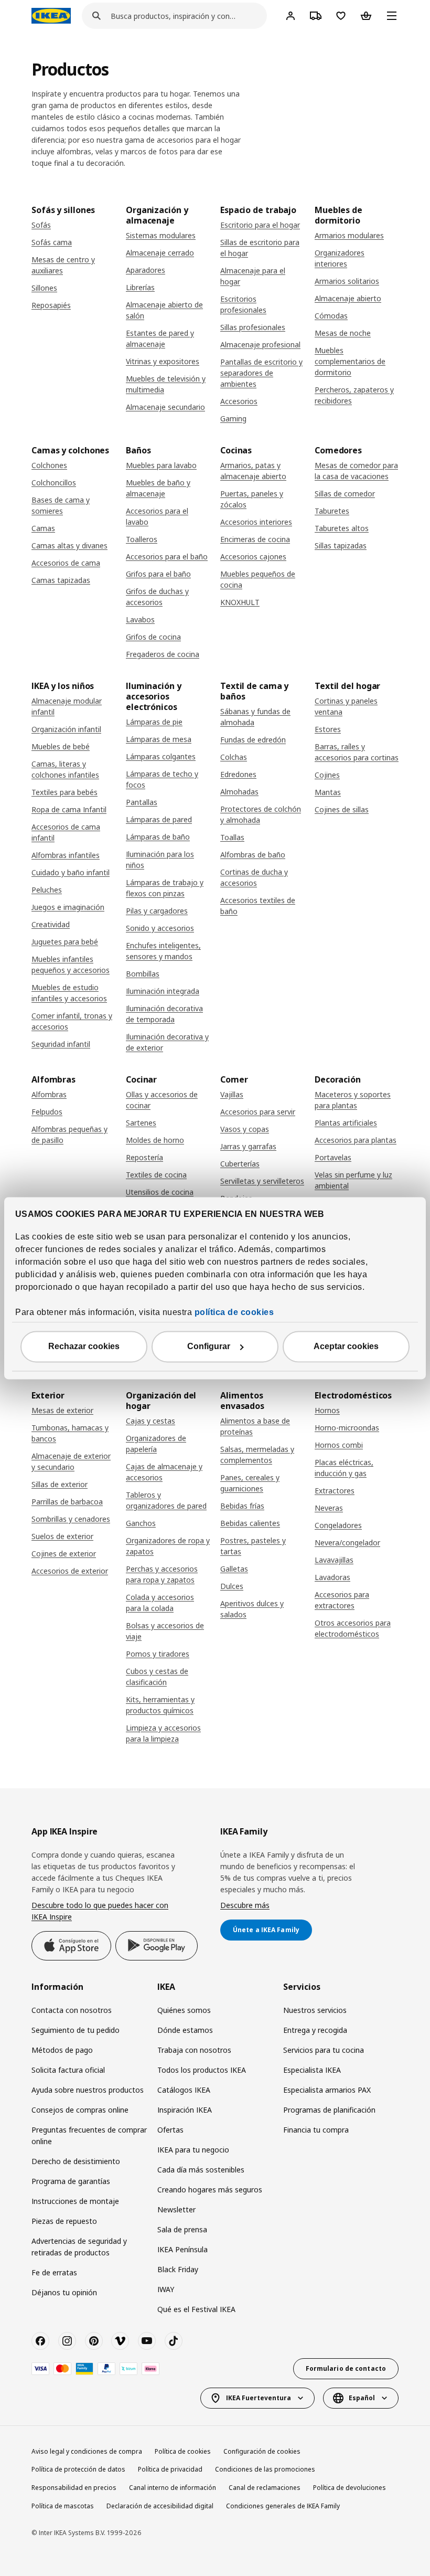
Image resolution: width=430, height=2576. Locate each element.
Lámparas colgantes (161, 756)
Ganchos (141, 1523)
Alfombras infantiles (66, 855)
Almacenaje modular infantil (67, 706)
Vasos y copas (245, 1129)
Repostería (144, 1157)
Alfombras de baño (253, 855)
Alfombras (49, 1094)
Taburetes (332, 511)
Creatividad (51, 924)
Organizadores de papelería (156, 1444)
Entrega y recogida (315, 2030)
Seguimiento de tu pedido (76, 2030)
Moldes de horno (155, 1140)
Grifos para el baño (158, 574)
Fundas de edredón (253, 740)
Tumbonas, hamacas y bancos (70, 1433)
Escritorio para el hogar (260, 225)
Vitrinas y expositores (163, 361)
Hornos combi (339, 1445)
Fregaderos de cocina (163, 654)
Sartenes (141, 1123)
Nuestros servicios (315, 2010)
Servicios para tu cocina (324, 2050)
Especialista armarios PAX (327, 2090)
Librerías (140, 287)
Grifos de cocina (153, 637)
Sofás (41, 225)
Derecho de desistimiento (76, 2161)
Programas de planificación (329, 2110)
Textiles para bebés (64, 792)
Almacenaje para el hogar (253, 276)
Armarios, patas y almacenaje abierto (253, 471)
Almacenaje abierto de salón (164, 310)
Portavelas (333, 1157)
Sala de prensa (182, 2229)
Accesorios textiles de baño (258, 906)
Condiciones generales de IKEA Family (283, 2506)
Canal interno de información (173, 2488)
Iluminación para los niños (160, 860)
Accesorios (239, 401)
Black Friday (178, 2269)
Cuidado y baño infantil (71, 872)
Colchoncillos (54, 483)
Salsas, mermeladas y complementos (257, 1455)
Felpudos (47, 1112)
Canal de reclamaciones (265, 2488)
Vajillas (232, 1094)
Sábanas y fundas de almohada (255, 717)
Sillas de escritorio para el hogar (260, 248)
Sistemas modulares (161, 235)
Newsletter (176, 2209)
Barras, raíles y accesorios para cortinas (357, 752)
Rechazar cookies (84, 1346)
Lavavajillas (334, 1560)
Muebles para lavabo (161, 465)
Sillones (44, 288)
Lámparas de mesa (159, 739)
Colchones (49, 465)
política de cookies (234, 1312)
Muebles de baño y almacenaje (158, 488)
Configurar (209, 1346)
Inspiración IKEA (185, 2110)
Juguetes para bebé (65, 942)
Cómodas (331, 316)
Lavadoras (332, 1577)
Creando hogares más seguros (210, 2190)
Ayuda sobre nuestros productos (88, 2090)
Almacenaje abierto (348, 298)
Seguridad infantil (61, 1044)
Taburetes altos (342, 528)
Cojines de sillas (342, 809)
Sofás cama (52, 242)
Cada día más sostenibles (201, 2170)
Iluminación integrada (163, 991)
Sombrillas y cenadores (71, 1519)
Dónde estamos (185, 2030)
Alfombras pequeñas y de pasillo (69, 1135)
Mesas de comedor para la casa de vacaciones (356, 471)
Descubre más (245, 1905)
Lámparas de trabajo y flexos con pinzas (165, 888)
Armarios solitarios (347, 281)
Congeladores (338, 1525)
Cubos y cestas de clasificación (157, 1677)
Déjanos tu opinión (64, 2292)
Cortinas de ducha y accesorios (254, 877)
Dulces (232, 1586)
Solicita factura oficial (68, 2070)
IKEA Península (182, 2249)
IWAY (166, 2289)
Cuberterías (240, 1164)
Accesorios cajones (253, 556)
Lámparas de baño (158, 837)
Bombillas (143, 974)
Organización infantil (66, 729)
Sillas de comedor (345, 494)
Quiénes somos (184, 2010)
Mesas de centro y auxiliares (63, 265)
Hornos (327, 1410)
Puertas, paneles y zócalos (252, 499)
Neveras (329, 1508)
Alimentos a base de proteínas (255, 1426)
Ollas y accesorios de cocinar (162, 1100)
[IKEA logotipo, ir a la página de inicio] (51, 16)
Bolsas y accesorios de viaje (165, 1631)
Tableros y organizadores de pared (166, 1500)
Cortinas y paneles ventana (346, 706)
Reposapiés (51, 305)
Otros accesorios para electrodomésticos (353, 1628)
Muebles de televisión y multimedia (166, 384)
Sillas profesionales (253, 327)
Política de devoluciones (350, 2488)
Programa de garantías (71, 2181)
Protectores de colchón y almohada (261, 814)
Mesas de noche (343, 333)
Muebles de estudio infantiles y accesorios (69, 993)
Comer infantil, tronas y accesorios (72, 1021)
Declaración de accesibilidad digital (160, 2506)
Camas (43, 528)
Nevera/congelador (347, 1543)
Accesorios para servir (258, 1112)
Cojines (327, 775)
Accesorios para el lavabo (157, 516)
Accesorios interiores (256, 522)
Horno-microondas (347, 1428)
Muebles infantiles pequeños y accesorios (71, 964)
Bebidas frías (242, 1506)
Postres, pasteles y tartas (253, 1546)
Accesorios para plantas (356, 1140)
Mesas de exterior (62, 1410)
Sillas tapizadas (341, 545)
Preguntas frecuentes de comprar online (89, 2135)
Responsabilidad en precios (74, 2488)
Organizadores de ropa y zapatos (168, 1546)
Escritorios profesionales (243, 304)
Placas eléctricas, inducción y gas (344, 1468)
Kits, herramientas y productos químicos (160, 1705)
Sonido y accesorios (160, 928)
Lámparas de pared (159, 819)
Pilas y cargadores (157, 911)
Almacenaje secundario (165, 407)
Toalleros (142, 539)
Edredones (238, 774)
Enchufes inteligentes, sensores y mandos (163, 951)
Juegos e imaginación (68, 907)
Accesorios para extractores (342, 1600)
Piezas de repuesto (64, 2221)
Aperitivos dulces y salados (252, 1609)
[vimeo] (120, 2341)
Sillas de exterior (60, 1484)
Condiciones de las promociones (265, 2469)
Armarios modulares (349, 235)
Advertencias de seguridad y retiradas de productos (79, 2247)
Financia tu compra (316, 2130)
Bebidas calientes (250, 1523)
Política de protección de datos (78, 2469)
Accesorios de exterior (70, 1571)
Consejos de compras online (80, 2110)
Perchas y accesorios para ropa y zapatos (162, 1574)
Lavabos (140, 619)
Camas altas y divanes (69, 545)
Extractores (335, 1491)
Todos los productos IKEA (202, 2070)
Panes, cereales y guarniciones (250, 1483)
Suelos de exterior (62, 1536)
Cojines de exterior (64, 1554)
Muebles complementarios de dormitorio (350, 361)
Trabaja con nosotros (194, 2050)
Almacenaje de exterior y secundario (71, 1461)
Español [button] (362, 2398)
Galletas (234, 1569)
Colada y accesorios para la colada (160, 1603)
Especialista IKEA (312, 2070)
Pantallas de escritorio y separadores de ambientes (261, 373)
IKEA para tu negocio (193, 2150)
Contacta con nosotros (72, 2010)
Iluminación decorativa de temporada (164, 1014)
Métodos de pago (62, 2050)
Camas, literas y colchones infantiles (65, 769)
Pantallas (142, 802)
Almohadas (239, 792)
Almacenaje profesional (260, 344)
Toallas (232, 837)
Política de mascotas (63, 2506)
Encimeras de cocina (255, 539)
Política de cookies (183, 2451)
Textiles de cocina (156, 1175)
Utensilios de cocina (160, 1192)
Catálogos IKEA (184, 2090)
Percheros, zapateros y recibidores (354, 395)
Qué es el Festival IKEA (196, 2309)
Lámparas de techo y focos (162, 779)
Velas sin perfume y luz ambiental (353, 1180)
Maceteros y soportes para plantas (353, 1100)
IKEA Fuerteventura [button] (259, 2398)
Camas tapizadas (61, 580)
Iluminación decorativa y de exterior (167, 1042)
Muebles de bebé (61, 746)
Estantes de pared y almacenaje (160, 338)
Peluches (47, 890)
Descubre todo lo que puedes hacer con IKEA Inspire (100, 1911)
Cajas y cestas (150, 1421)
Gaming (233, 418)
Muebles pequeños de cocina (258, 579)
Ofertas (170, 2130)
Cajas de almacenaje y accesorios (164, 1472)
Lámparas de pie (154, 722)
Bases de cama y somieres (61, 505)
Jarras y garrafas (248, 1146)
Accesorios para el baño (167, 556)
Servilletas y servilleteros (262, 1181)
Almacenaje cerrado (160, 253)
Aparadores (146, 270)
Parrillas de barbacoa (67, 1502)
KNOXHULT (240, 602)
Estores (328, 729)
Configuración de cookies (262, 2451)
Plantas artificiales (346, 1123)
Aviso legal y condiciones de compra (87, 2451)
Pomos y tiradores (158, 1654)
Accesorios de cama (66, 563)
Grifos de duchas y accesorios (157, 597)
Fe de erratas (54, 2272)
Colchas (234, 757)
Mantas (328, 792)
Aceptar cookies (346, 1346)
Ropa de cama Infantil (69, 809)
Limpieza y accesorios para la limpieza (163, 1733)
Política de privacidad (170, 2469)
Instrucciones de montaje (75, 2201)
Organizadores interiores (340, 258)
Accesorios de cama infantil (66, 832)
